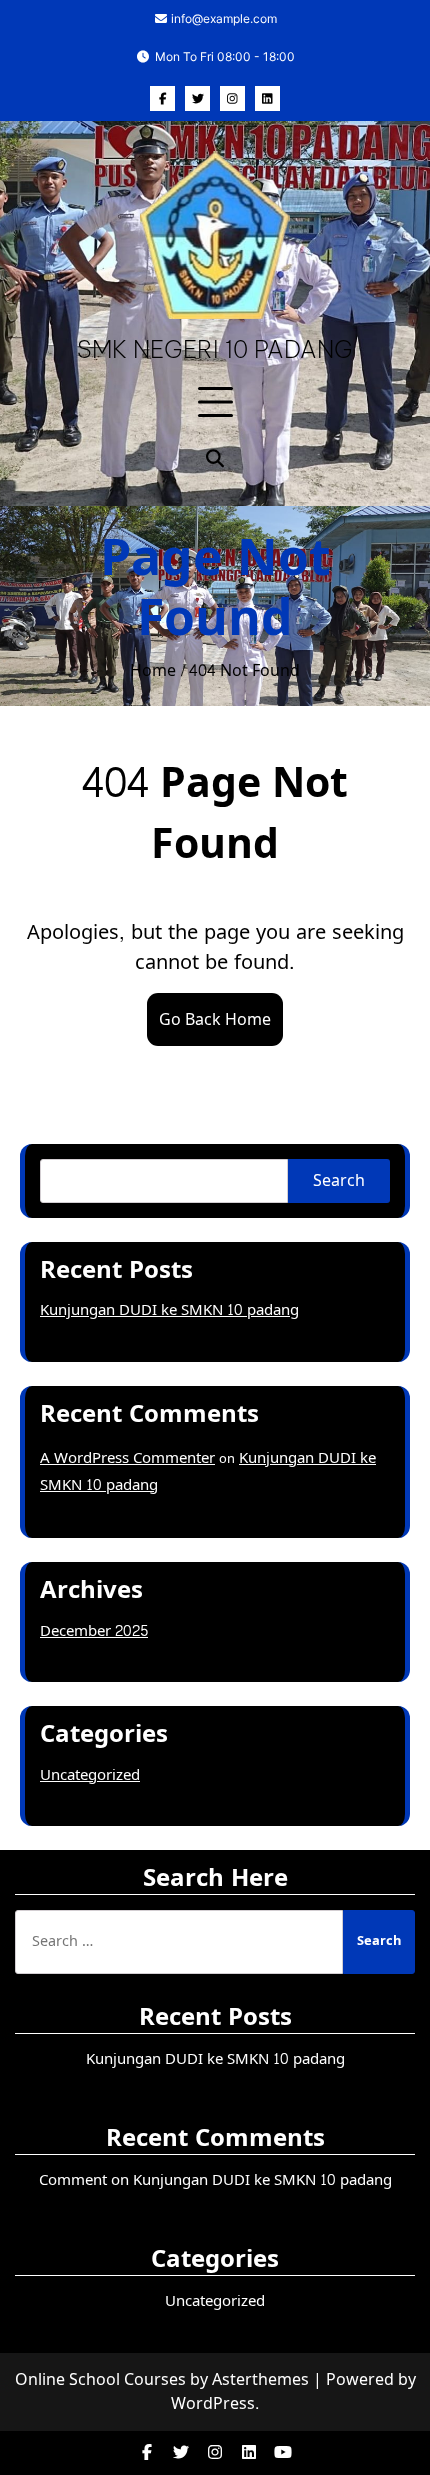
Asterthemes (260, 2379)
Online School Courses (100, 2379)
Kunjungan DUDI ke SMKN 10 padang (169, 1310)
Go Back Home (215, 1019)
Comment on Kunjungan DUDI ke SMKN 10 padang (215, 2180)
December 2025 (94, 1631)
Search (339, 1180)
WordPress (213, 2403)
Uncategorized (90, 1775)
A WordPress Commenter (127, 1458)
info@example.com (222, 18)
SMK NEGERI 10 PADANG (215, 349)
